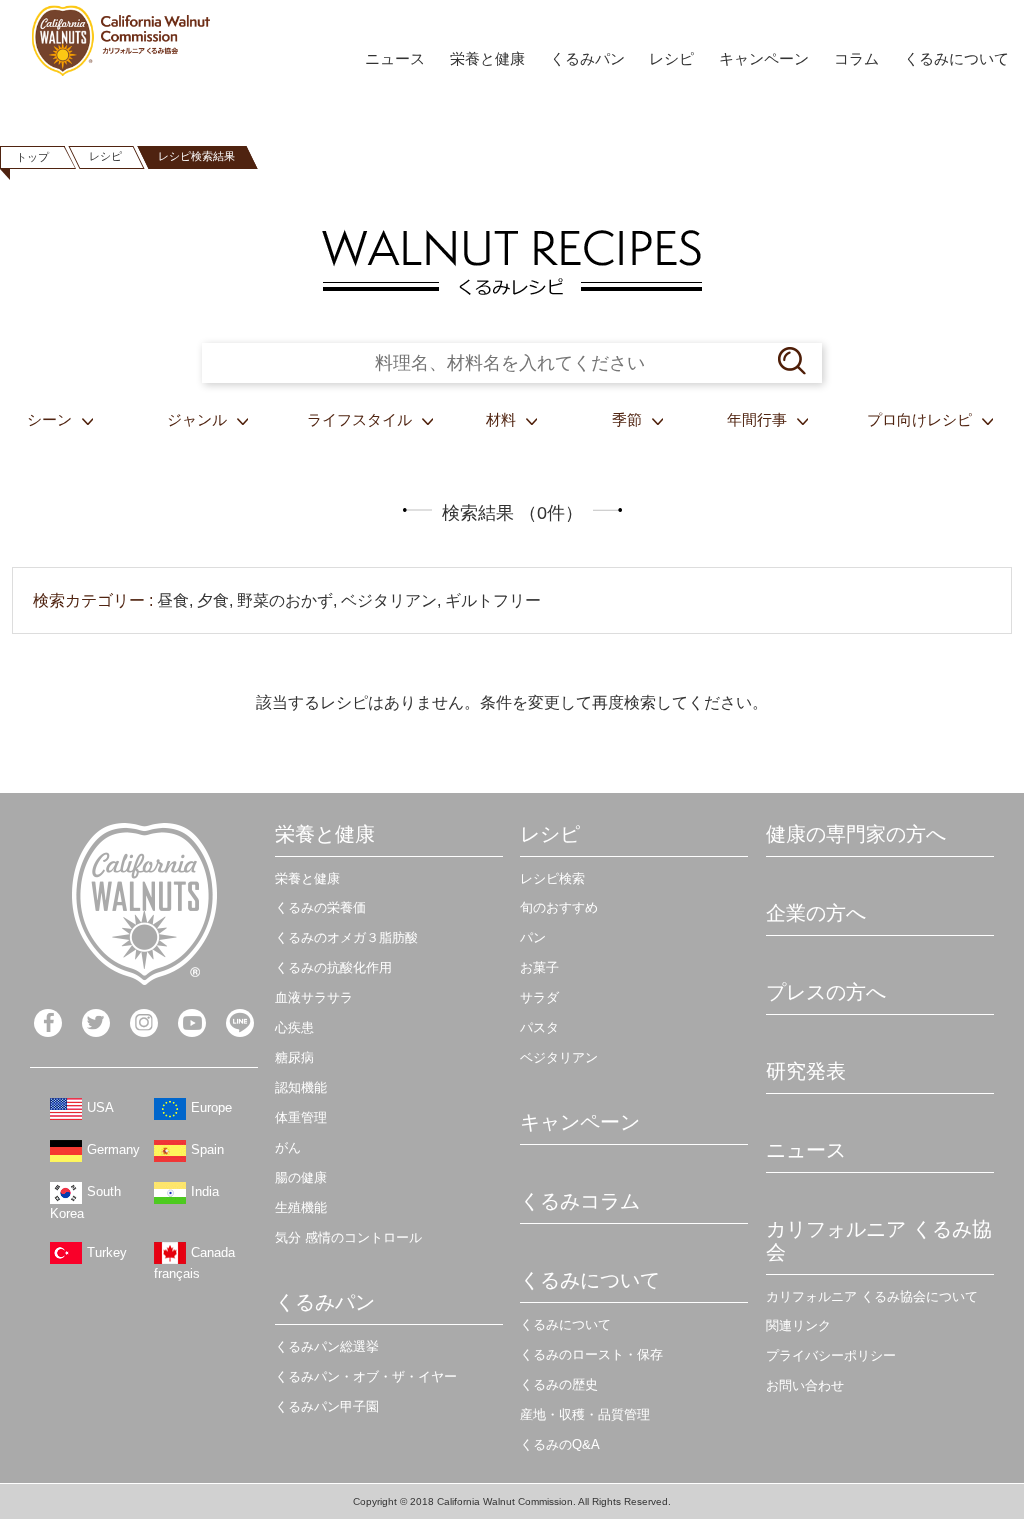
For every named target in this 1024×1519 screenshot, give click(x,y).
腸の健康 (301, 1177)
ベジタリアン (559, 1057)
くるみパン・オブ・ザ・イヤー (366, 1376)
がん (288, 1147)
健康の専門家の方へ (856, 834)
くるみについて (956, 58)
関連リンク (798, 1325)
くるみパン (587, 58)
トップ (32, 157)
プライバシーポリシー (831, 1355)
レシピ (671, 58)
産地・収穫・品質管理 (585, 1414)
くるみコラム (580, 1201)
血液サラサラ (314, 997)
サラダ (539, 997)
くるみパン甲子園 (327, 1406)
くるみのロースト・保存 (591, 1354)
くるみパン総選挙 (327, 1346)
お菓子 (539, 967)
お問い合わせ (805, 1385)
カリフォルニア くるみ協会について (872, 1296)
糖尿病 (294, 1057)
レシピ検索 (552, 878)
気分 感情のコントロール (348, 1237)
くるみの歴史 (559, 1384)
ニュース (395, 58)
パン (533, 937)
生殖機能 (301, 1207)
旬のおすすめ (559, 907)
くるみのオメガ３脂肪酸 (346, 937)
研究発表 (806, 1071)
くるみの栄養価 (320, 907)
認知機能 (301, 1087)
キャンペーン (764, 58)
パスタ (539, 1027)
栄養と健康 (487, 58)
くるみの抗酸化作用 (333, 967)
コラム (856, 58)
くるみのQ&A (560, 1444)
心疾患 (294, 1027)
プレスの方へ (826, 992)
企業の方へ (816, 913)
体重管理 (301, 1117)
